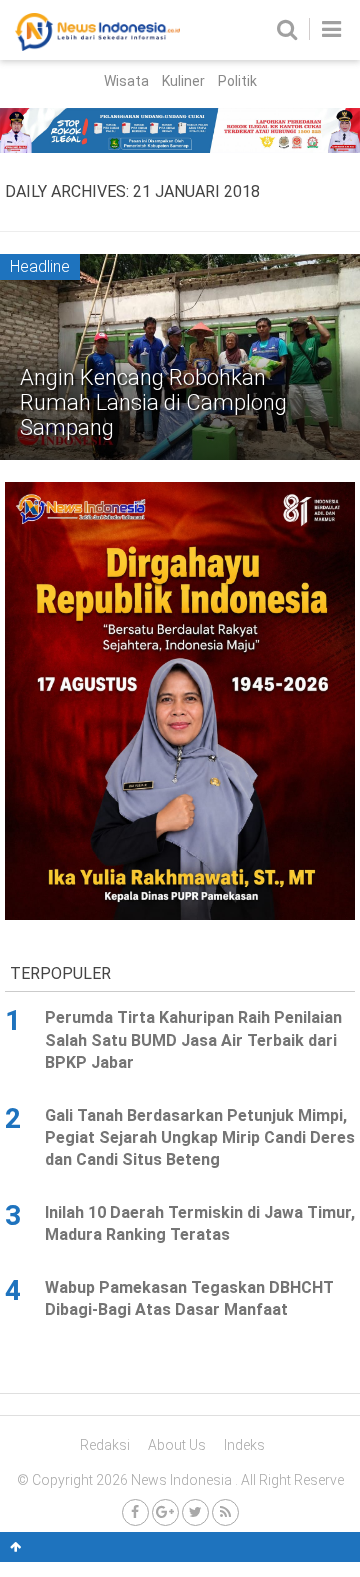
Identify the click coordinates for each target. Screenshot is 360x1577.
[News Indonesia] (97, 46)
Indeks (244, 1445)
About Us (177, 1445)
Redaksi (105, 1445)
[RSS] (225, 1512)
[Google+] (165, 1512)
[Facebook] (135, 1512)
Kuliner (183, 81)
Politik (237, 81)
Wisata (126, 81)
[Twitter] (195, 1512)
